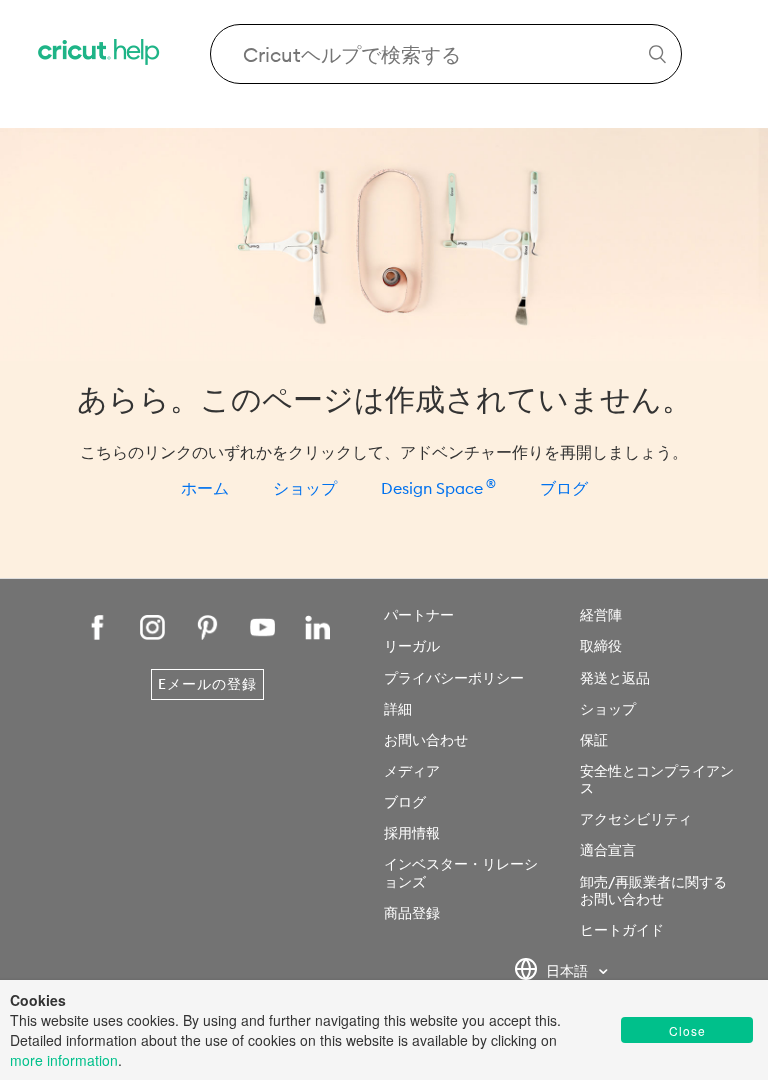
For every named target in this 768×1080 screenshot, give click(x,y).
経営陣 (601, 615)
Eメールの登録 (207, 684)
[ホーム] (100, 54)
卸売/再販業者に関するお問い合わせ (653, 890)
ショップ (305, 488)
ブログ (564, 488)
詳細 (398, 709)
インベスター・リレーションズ (461, 872)
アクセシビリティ (636, 819)
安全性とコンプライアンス (657, 779)
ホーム (205, 488)
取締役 (601, 646)
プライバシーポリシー (454, 678)
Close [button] (687, 1030)
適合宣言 (608, 850)
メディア (412, 771)
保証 (594, 740)
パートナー (419, 615)
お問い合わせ (426, 740)
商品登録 (412, 913)
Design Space (438, 488)
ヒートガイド (622, 930)
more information (64, 1060)
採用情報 (412, 833)
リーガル (412, 646)
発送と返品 (615, 678)
